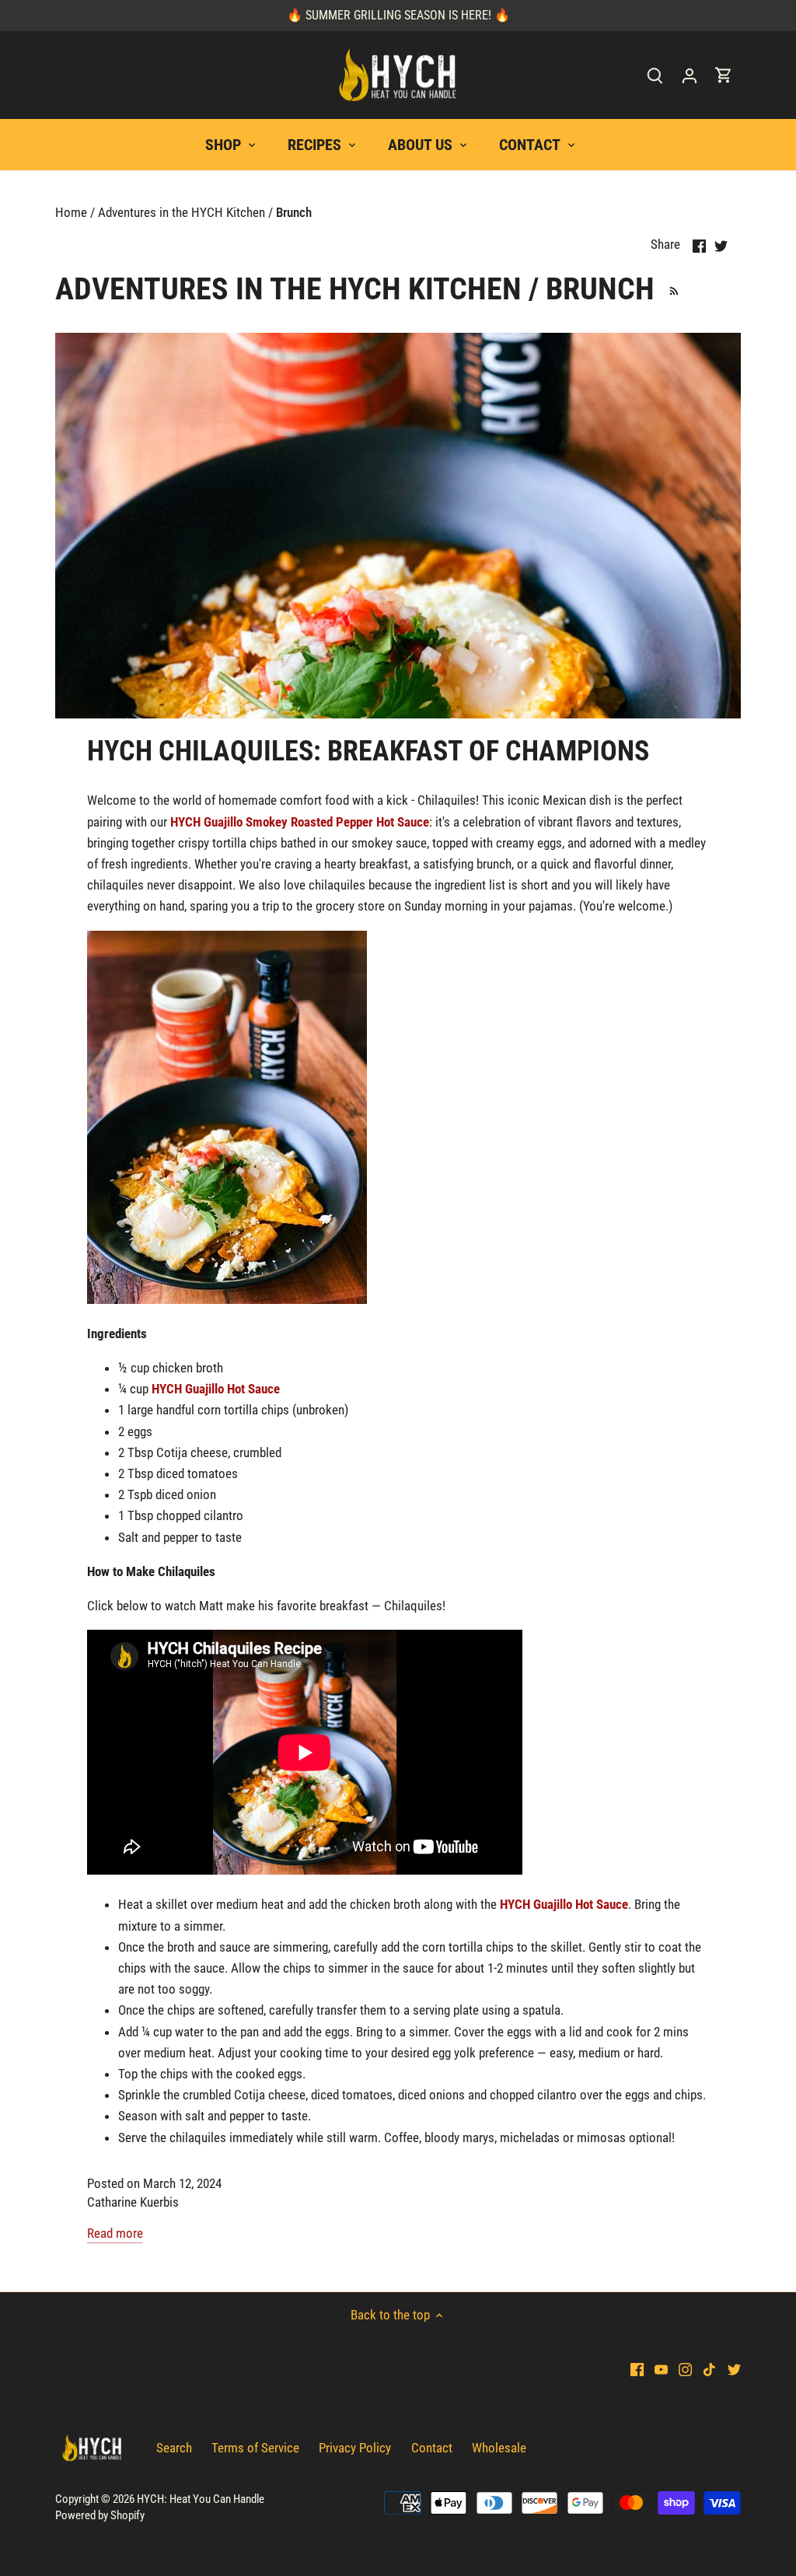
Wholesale (499, 2448)
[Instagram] (685, 2369)
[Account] (690, 75)
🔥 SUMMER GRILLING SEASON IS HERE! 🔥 (398, 15)
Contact (432, 2448)
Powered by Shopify (100, 2515)
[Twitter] (734, 2369)
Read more (115, 2233)
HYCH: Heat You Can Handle (201, 2499)
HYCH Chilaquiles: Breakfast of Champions (368, 751)
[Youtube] (661, 2369)
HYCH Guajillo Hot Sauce (216, 1389)
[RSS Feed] (671, 289)
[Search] (655, 75)
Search (174, 2448)
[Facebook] (637, 2369)
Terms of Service (255, 2448)
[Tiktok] (709, 2369)
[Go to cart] (724, 75)
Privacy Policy (355, 2448)
